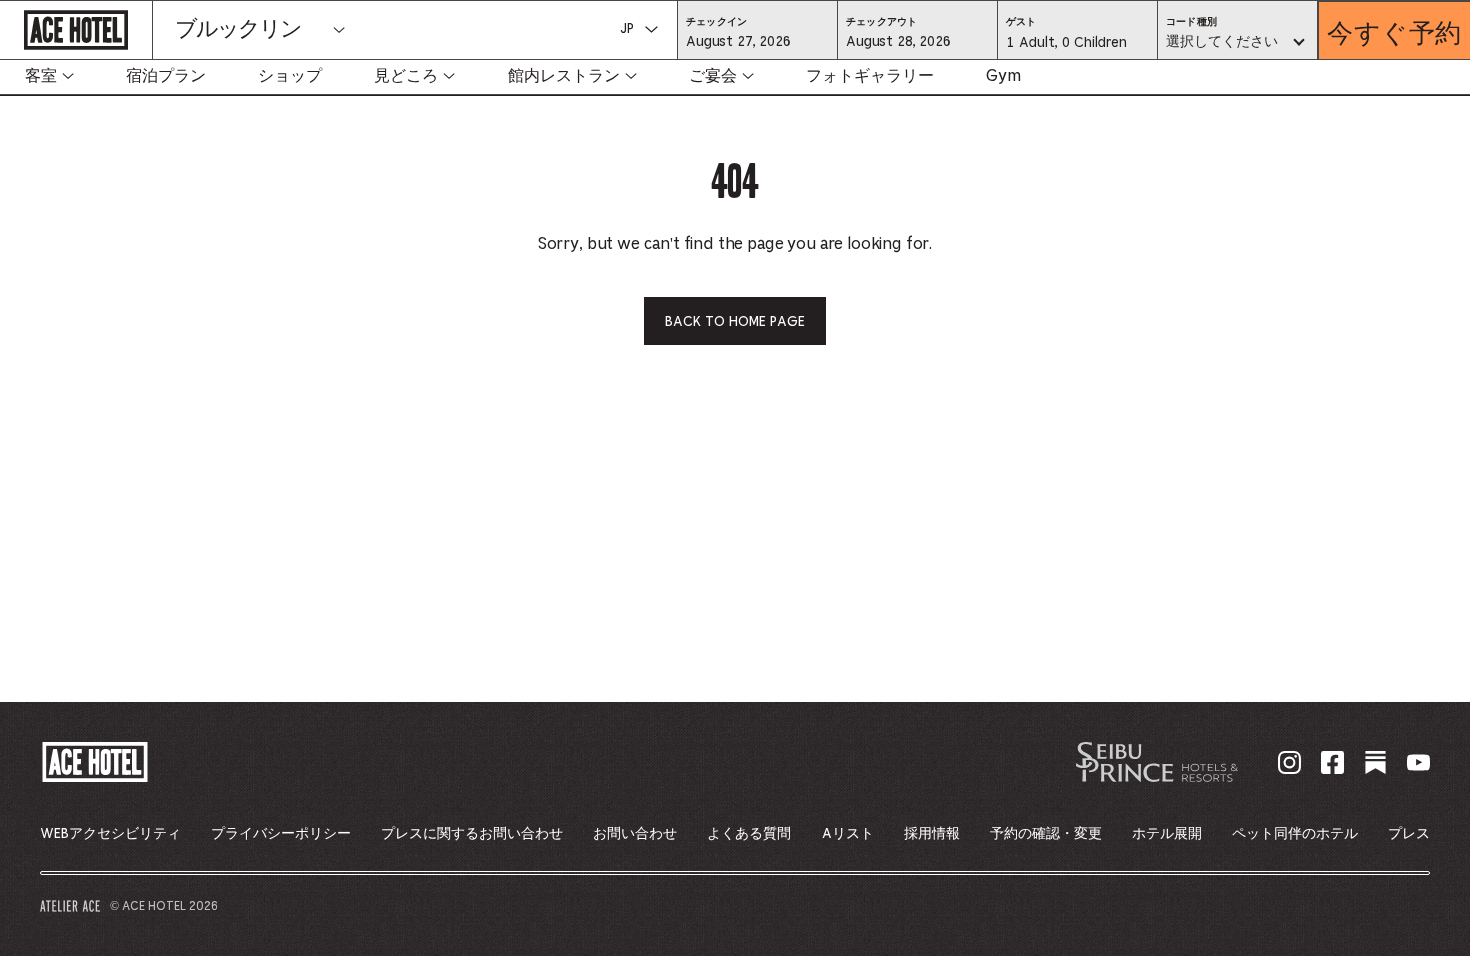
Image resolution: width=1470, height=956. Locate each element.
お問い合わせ (635, 834)
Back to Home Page (735, 322)
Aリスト (848, 834)
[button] (757, 41)
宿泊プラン (166, 76)
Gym (1003, 76)
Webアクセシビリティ (110, 834)
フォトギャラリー (870, 76)
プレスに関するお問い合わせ (472, 834)
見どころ (406, 76)
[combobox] (1237, 43)
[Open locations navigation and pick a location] (339, 30)
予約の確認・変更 (1046, 834)
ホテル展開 (1167, 834)
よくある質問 (749, 834)
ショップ (290, 76)
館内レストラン (564, 76)
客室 (41, 76)
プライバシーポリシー (281, 834)
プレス (1409, 834)
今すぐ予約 (1394, 30)
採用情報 (932, 834)
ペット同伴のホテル (1295, 834)
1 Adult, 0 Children (1066, 48)
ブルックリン (238, 30)
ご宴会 (713, 76)
